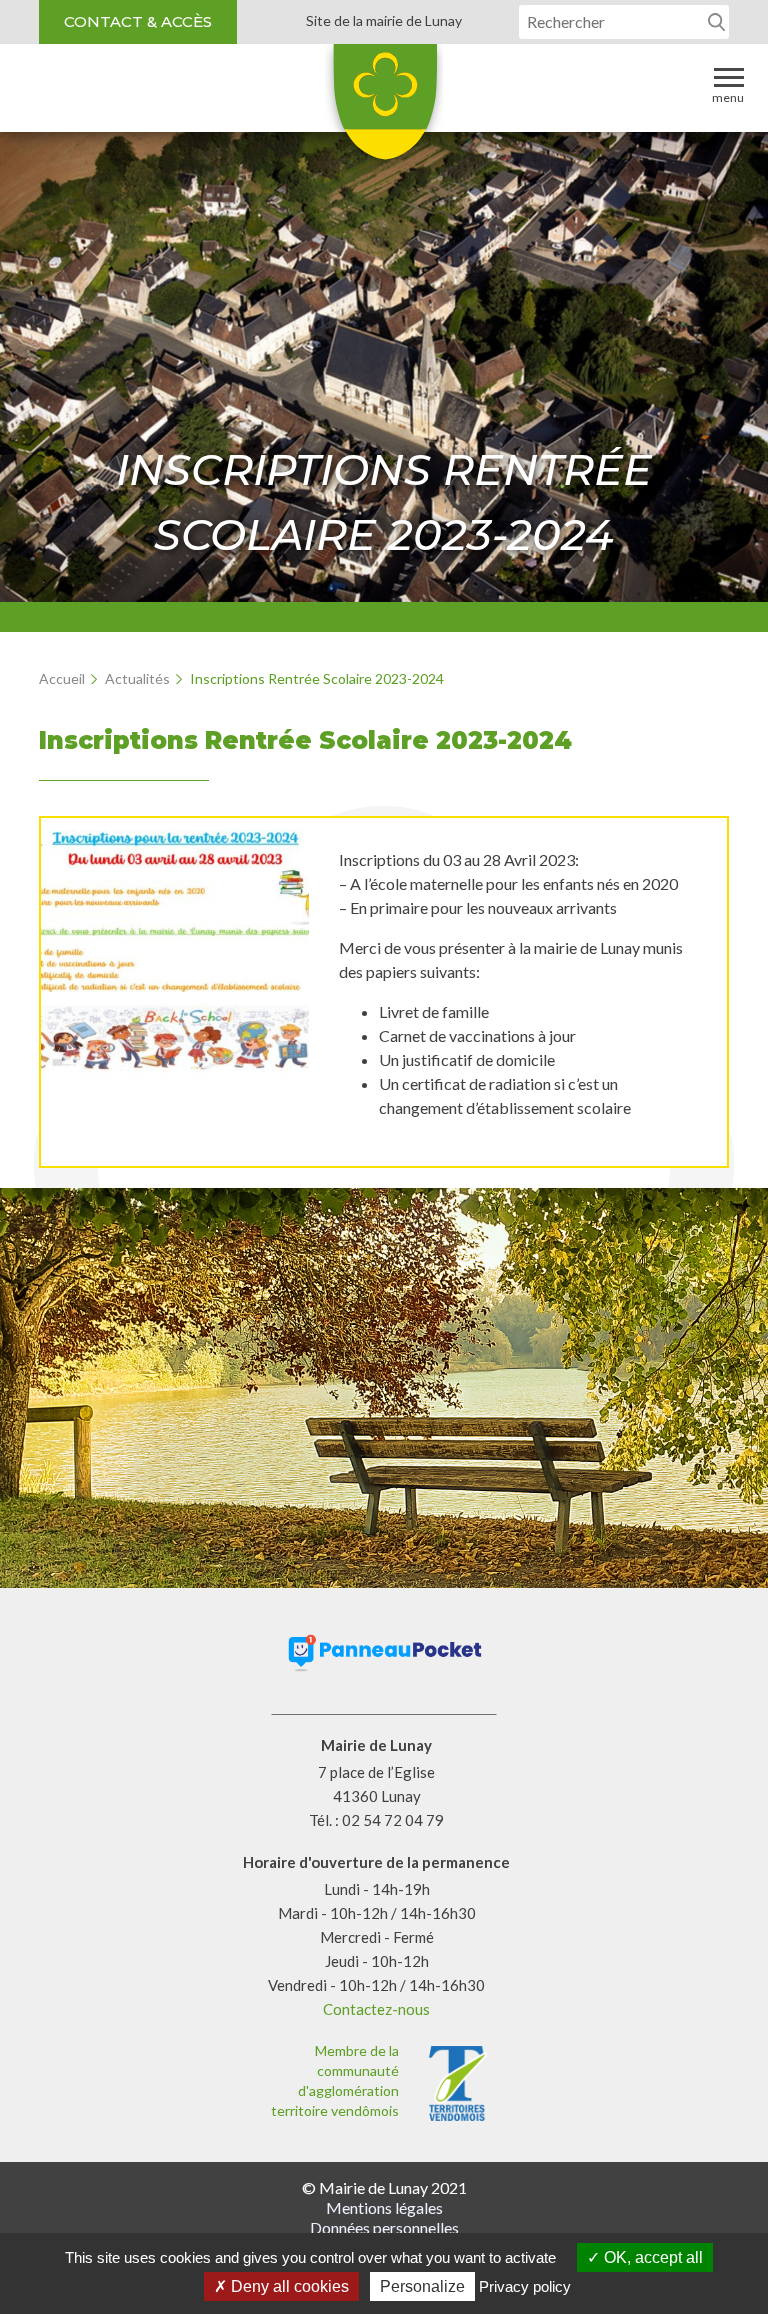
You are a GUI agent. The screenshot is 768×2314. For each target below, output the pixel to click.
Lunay (384, 109)
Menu (728, 97)
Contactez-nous (376, 2009)
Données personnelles (384, 2227)
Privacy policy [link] (525, 2286)
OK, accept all (651, 2257)
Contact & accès (138, 21)
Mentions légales (384, 2207)
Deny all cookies (288, 2286)
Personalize (422, 2286)
